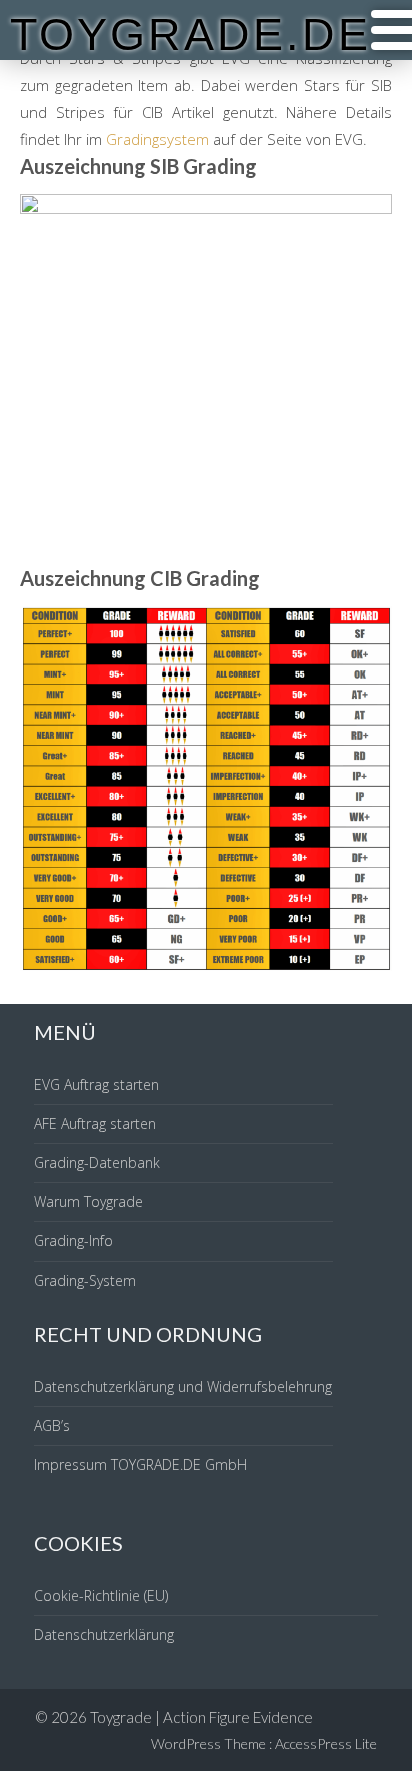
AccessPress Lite (326, 1743)
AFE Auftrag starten (95, 1123)
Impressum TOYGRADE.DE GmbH (140, 1464)
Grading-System (85, 1280)
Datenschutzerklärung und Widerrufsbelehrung (183, 1386)
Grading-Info (73, 1240)
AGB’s (52, 1425)
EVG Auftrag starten (96, 1084)
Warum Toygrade (88, 1201)
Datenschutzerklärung (104, 1634)
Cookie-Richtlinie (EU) (101, 1595)
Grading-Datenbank (97, 1162)
